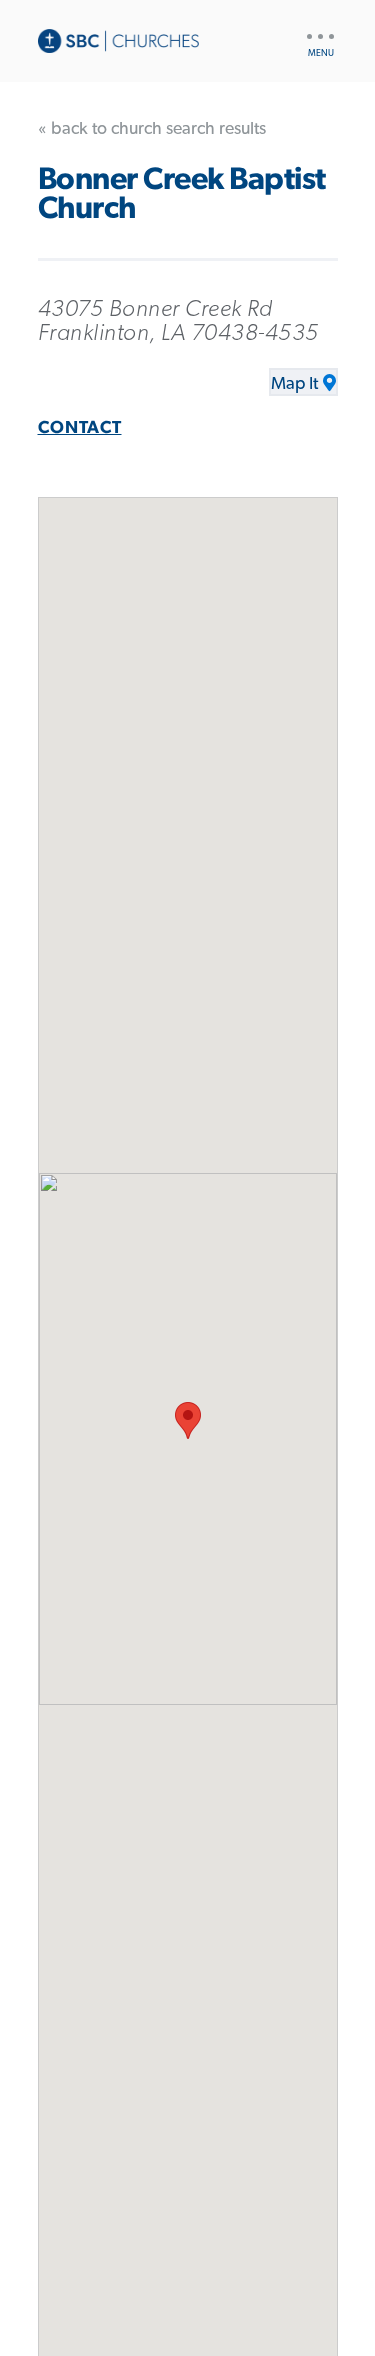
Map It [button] (294, 384)
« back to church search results (152, 129)
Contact (80, 428)
